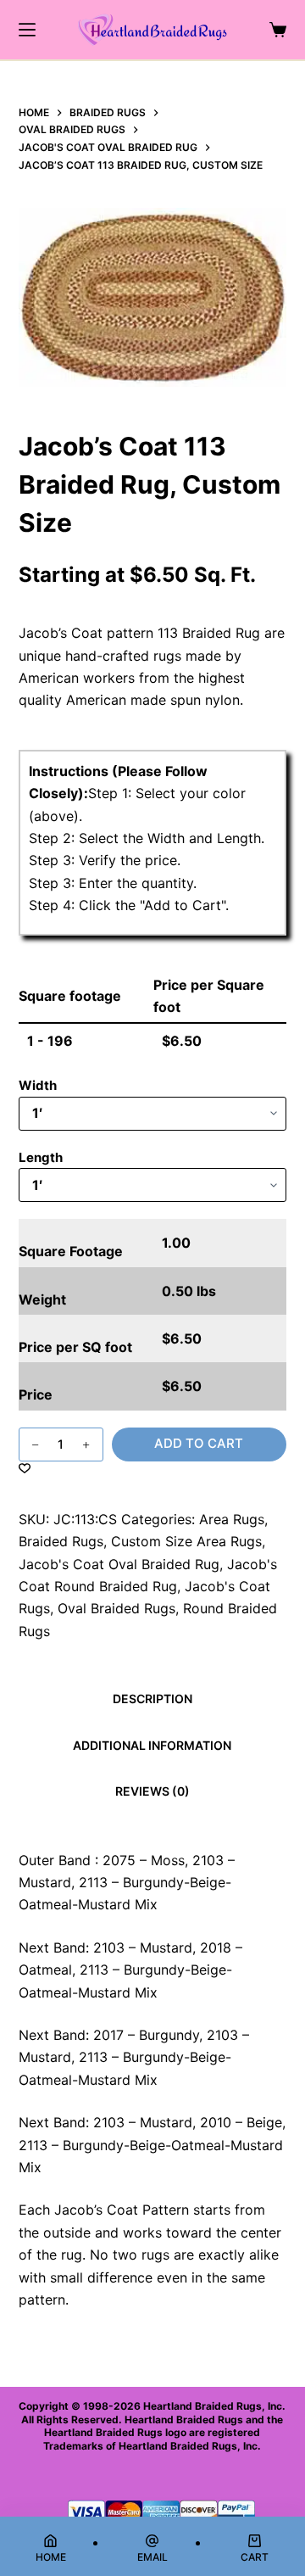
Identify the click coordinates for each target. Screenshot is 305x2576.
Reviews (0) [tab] (152, 1791)
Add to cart (199, 1443)
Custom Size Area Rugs (186, 1541)
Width (38, 1085)
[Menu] (27, 30)
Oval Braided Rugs (116, 1608)
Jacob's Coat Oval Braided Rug (119, 1564)
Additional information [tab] (152, 1745)
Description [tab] (152, 1699)
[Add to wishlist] (25, 1467)
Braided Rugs (61, 1541)
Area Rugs (232, 1519)
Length (41, 1157)
